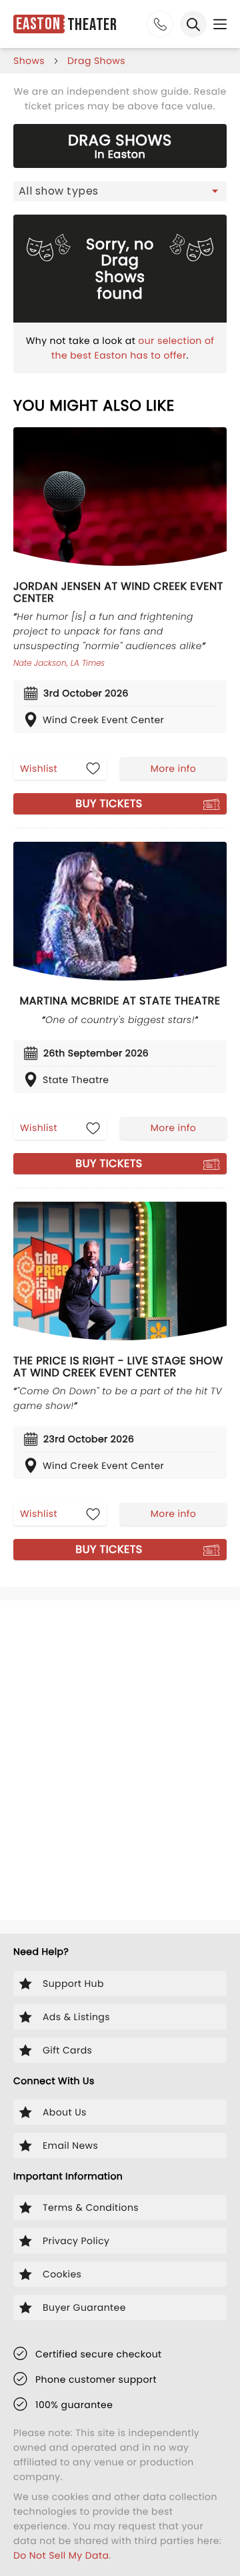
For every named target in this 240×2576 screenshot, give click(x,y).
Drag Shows (96, 61)
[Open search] (193, 24)
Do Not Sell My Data (61, 2555)
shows (29, 61)
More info (173, 768)
